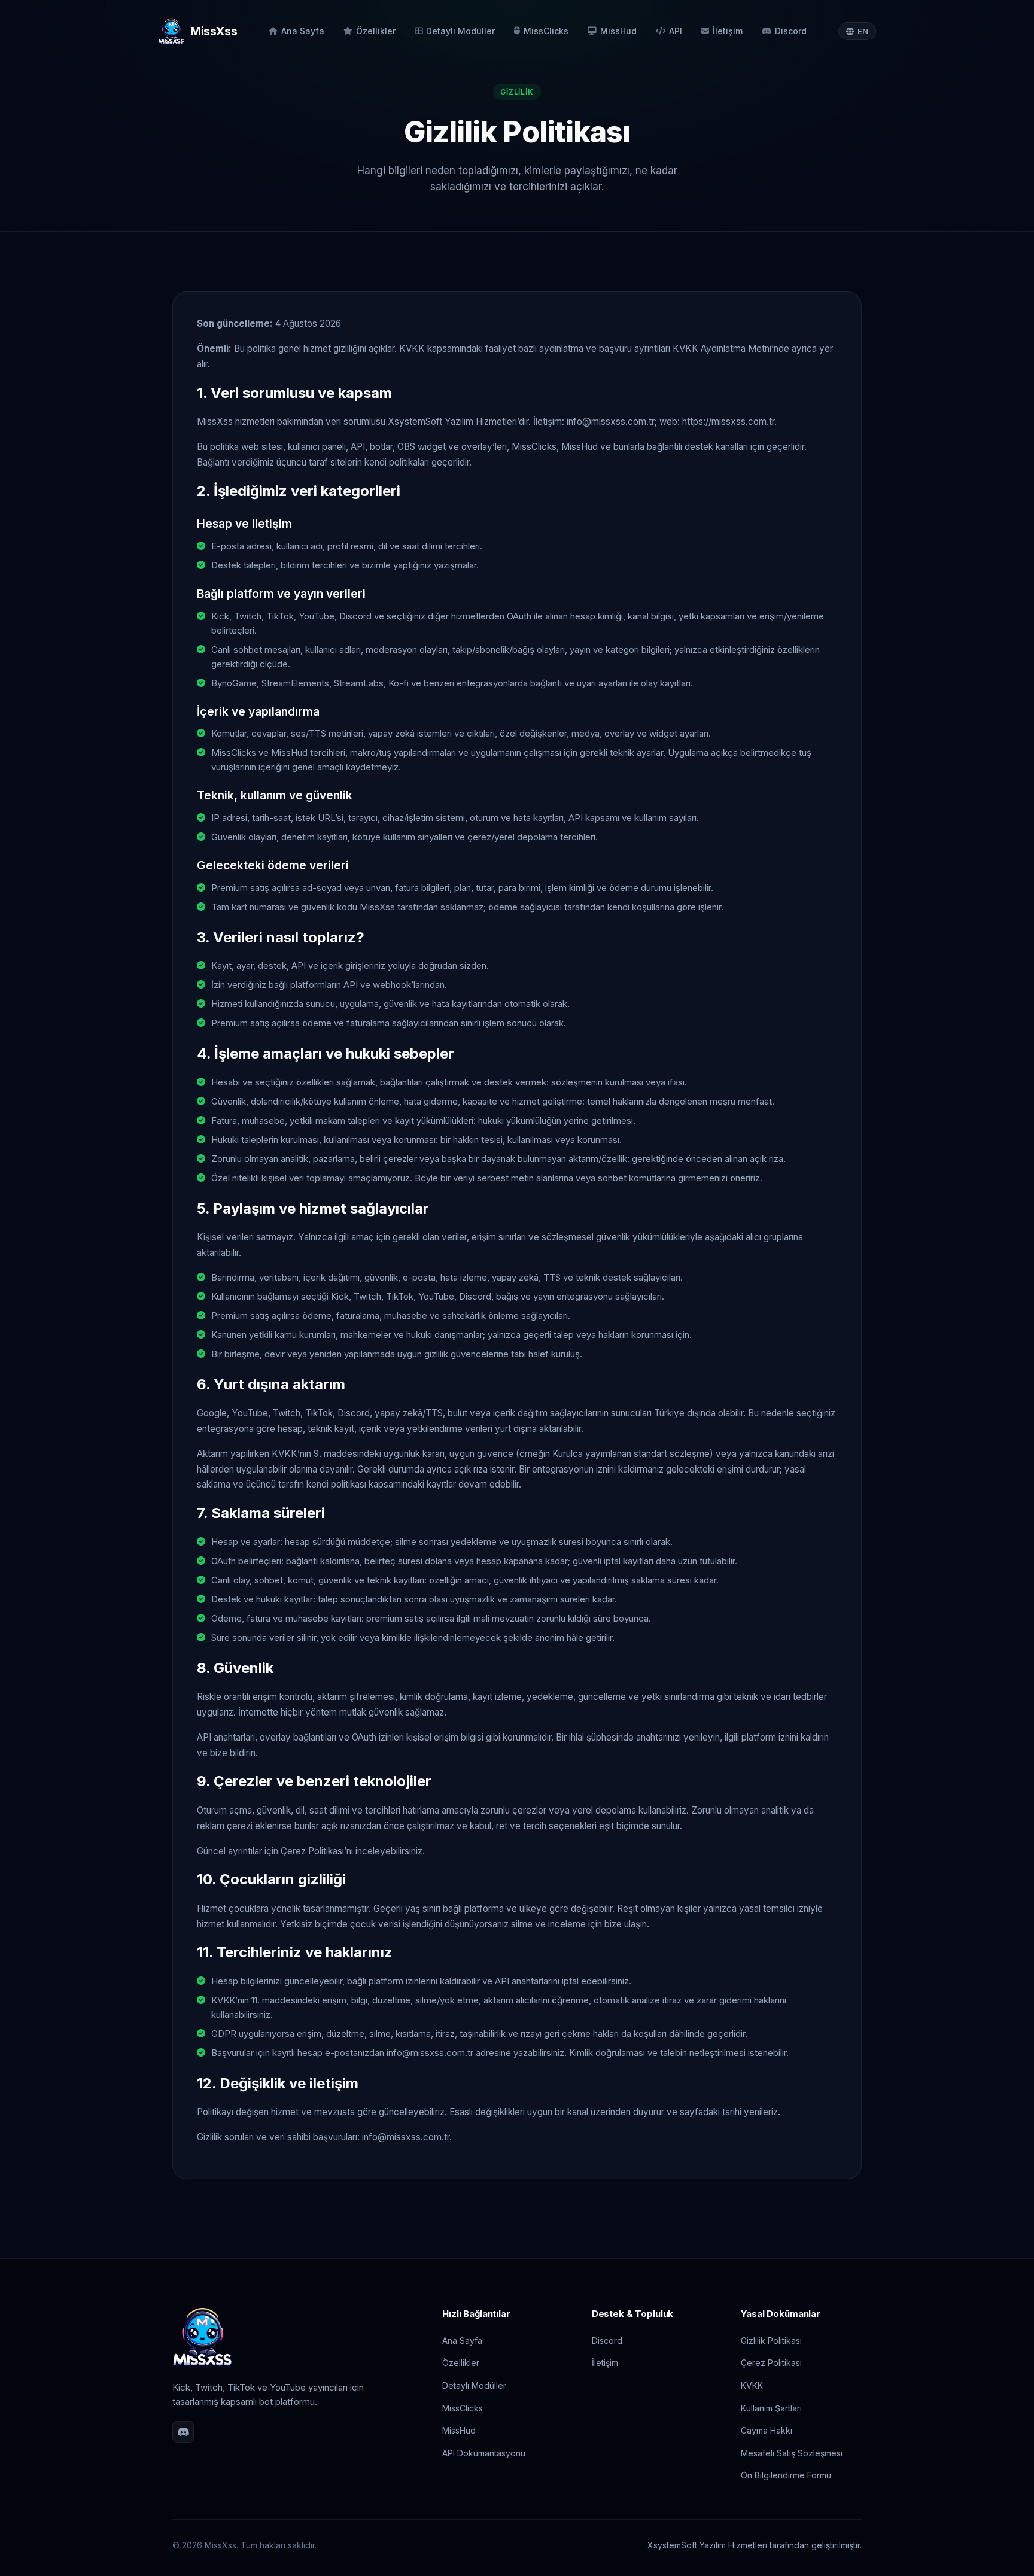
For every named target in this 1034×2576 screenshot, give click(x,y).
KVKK (752, 2385)
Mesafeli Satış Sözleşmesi (792, 2453)
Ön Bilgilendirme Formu (786, 2475)
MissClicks (546, 31)
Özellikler (376, 31)
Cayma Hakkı (767, 2430)
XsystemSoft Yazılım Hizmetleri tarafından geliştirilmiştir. (755, 2545)
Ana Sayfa (303, 31)
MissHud (618, 31)
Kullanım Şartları (771, 2408)
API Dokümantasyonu (484, 2453)
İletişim (728, 31)
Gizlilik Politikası (771, 2341)
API (676, 31)
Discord (791, 31)
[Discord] (183, 2432)
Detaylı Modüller (460, 31)
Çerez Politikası (771, 2363)
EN (863, 31)
